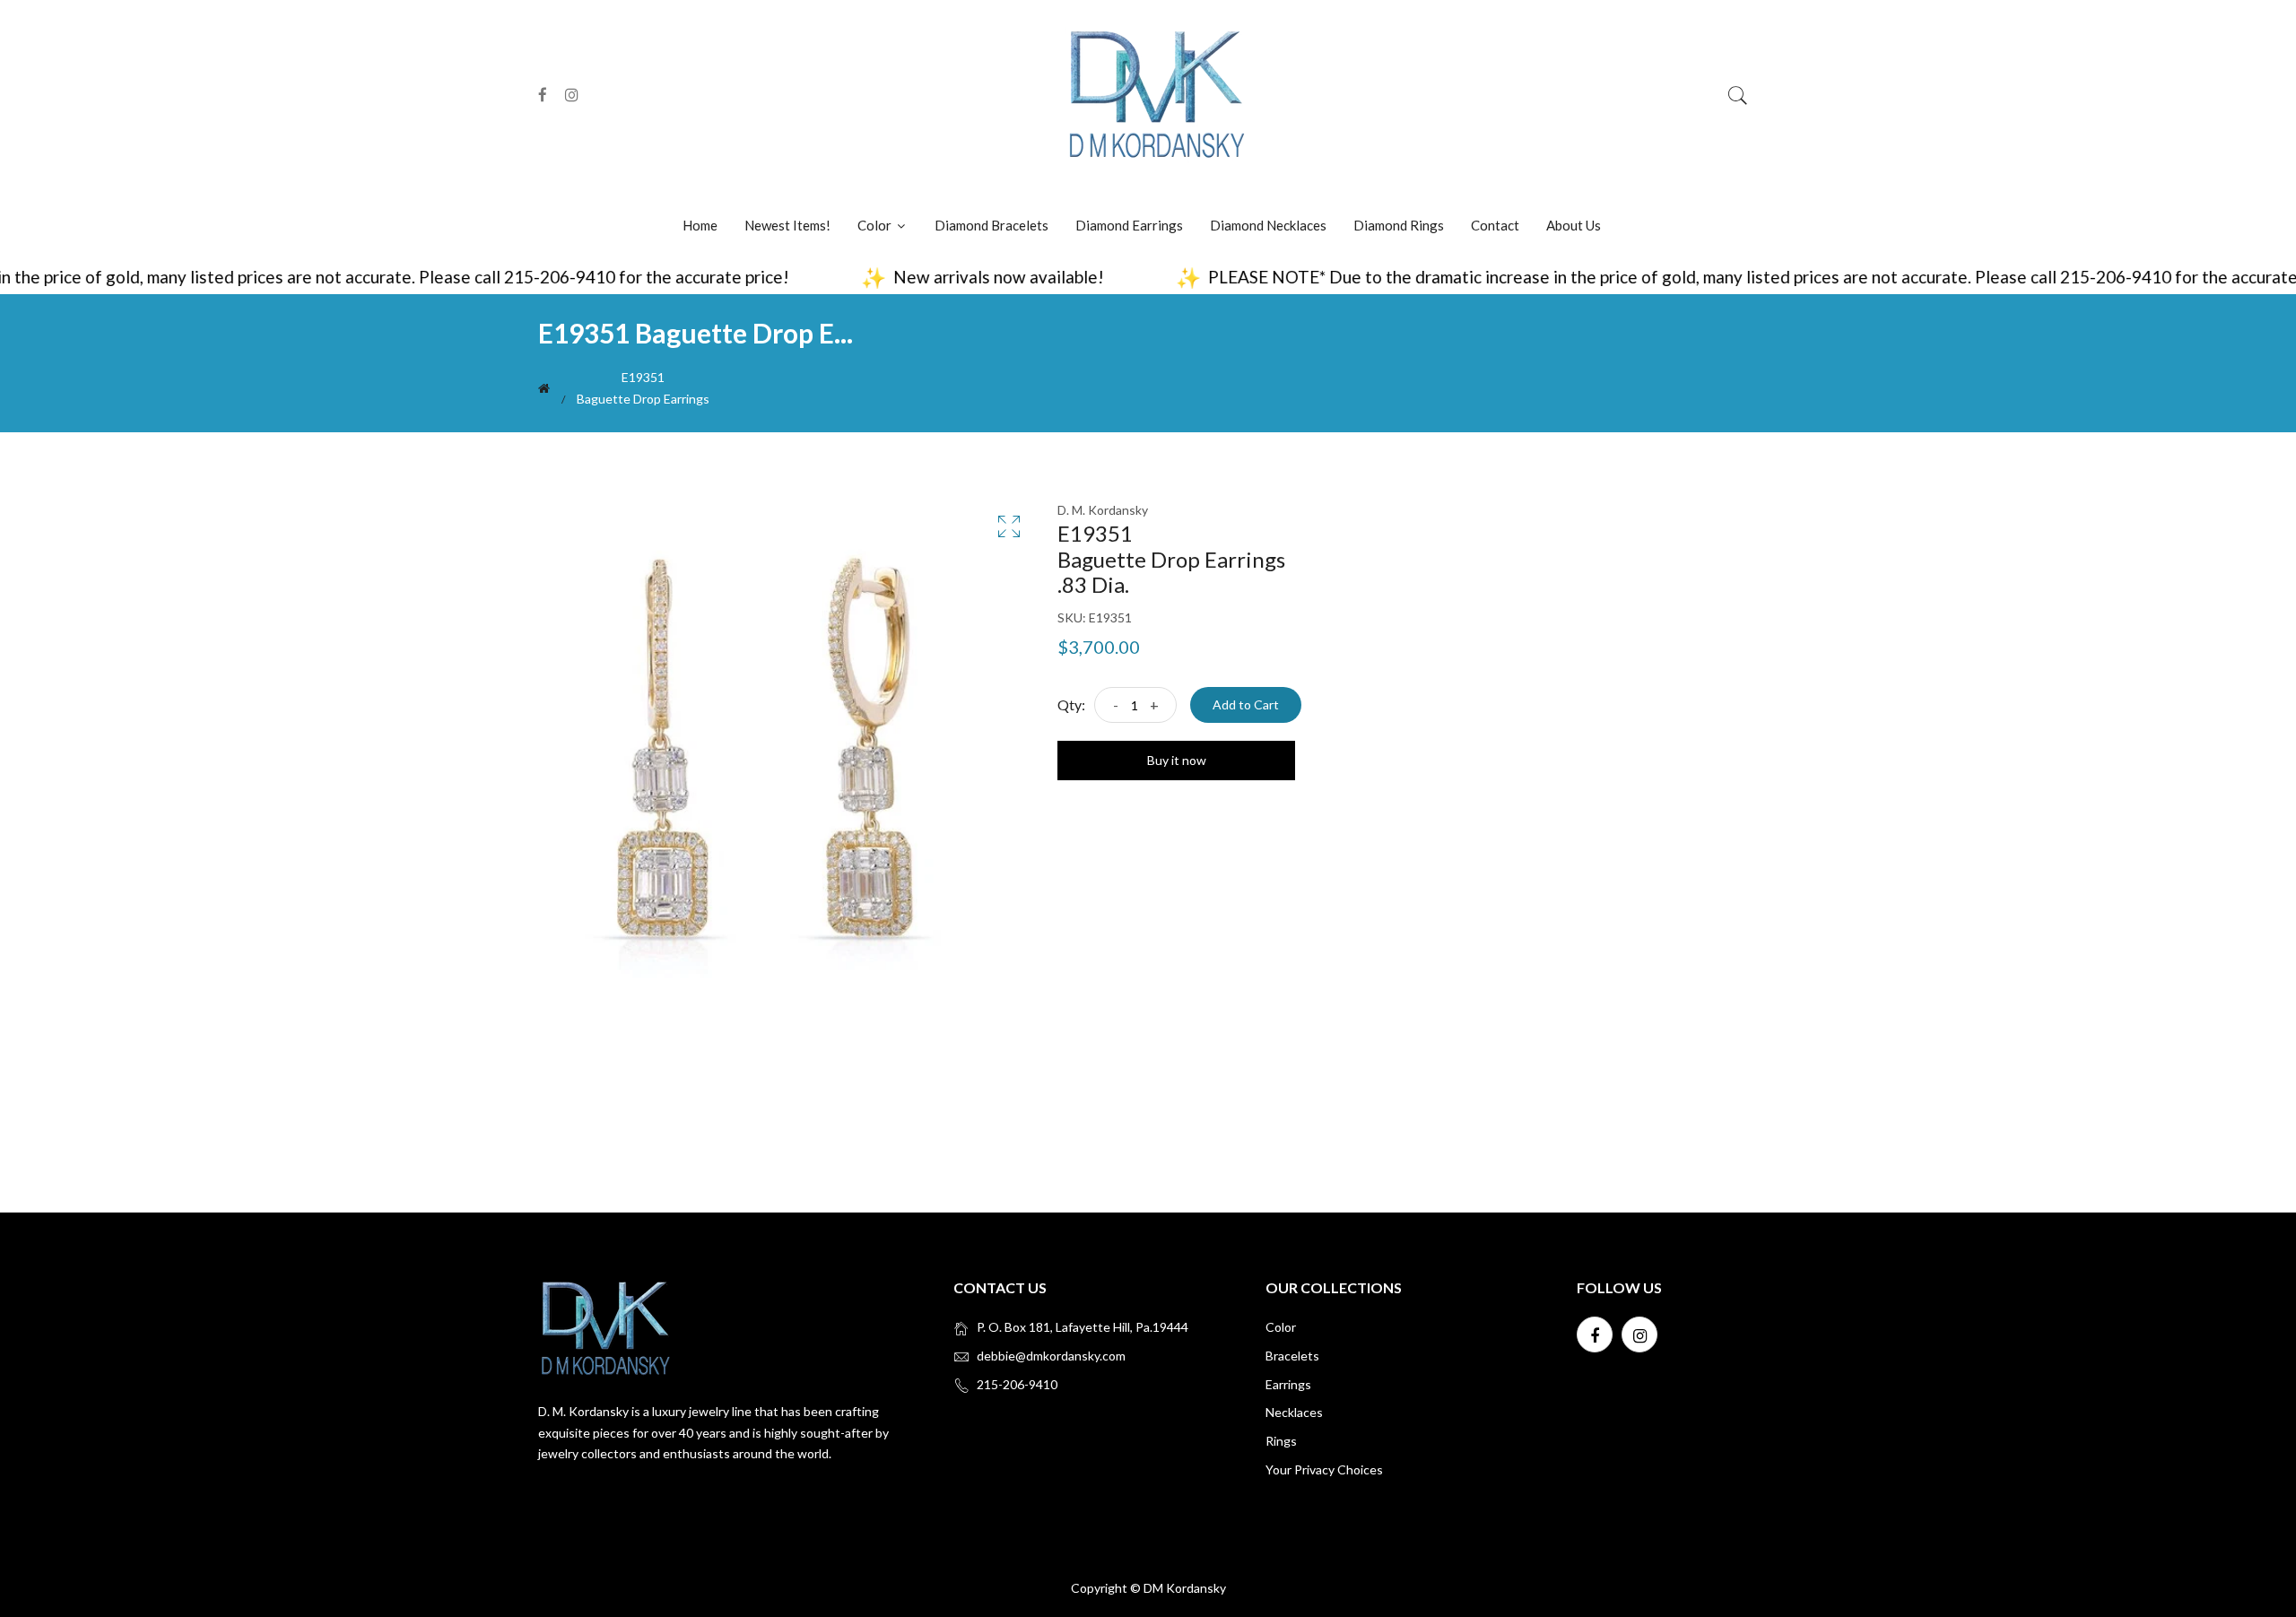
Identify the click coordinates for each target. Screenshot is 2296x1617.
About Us (1574, 225)
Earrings (1288, 1384)
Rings (1281, 1441)
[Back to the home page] (544, 388)
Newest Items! (787, 225)
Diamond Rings (1399, 225)
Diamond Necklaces (1268, 225)
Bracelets (1292, 1356)
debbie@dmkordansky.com (1051, 1356)
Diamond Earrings (1129, 225)
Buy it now (1177, 760)
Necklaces (1294, 1412)
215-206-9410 (1017, 1384)
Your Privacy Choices (1324, 1469)
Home (700, 225)
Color (876, 225)
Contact (1495, 225)
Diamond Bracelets (991, 225)
